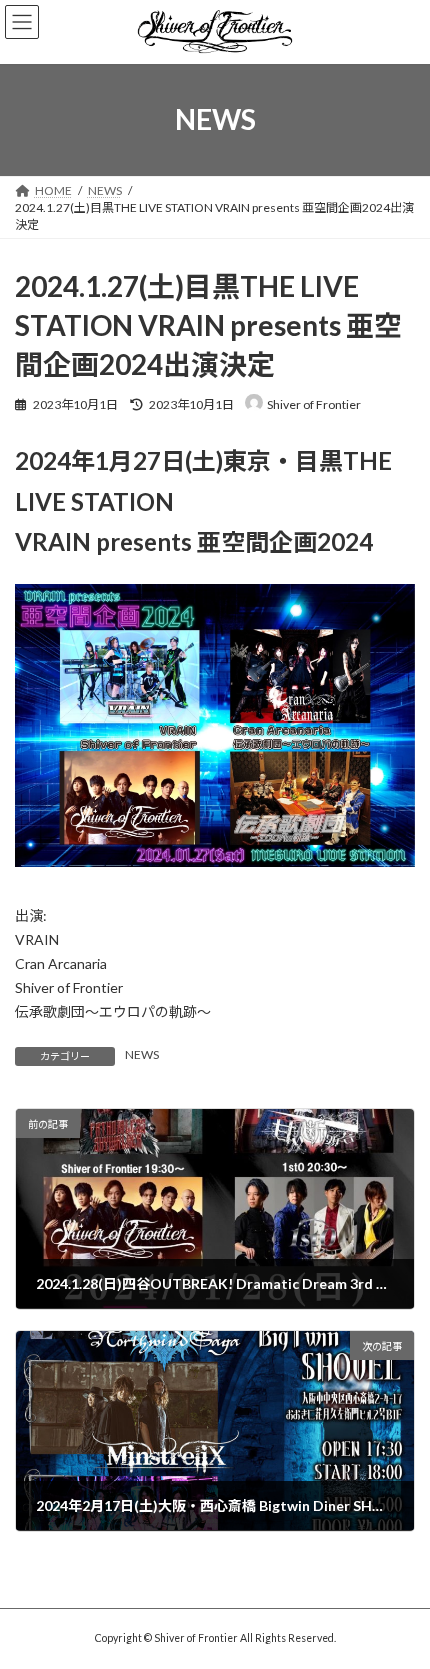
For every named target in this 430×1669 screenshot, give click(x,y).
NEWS (142, 1054)
